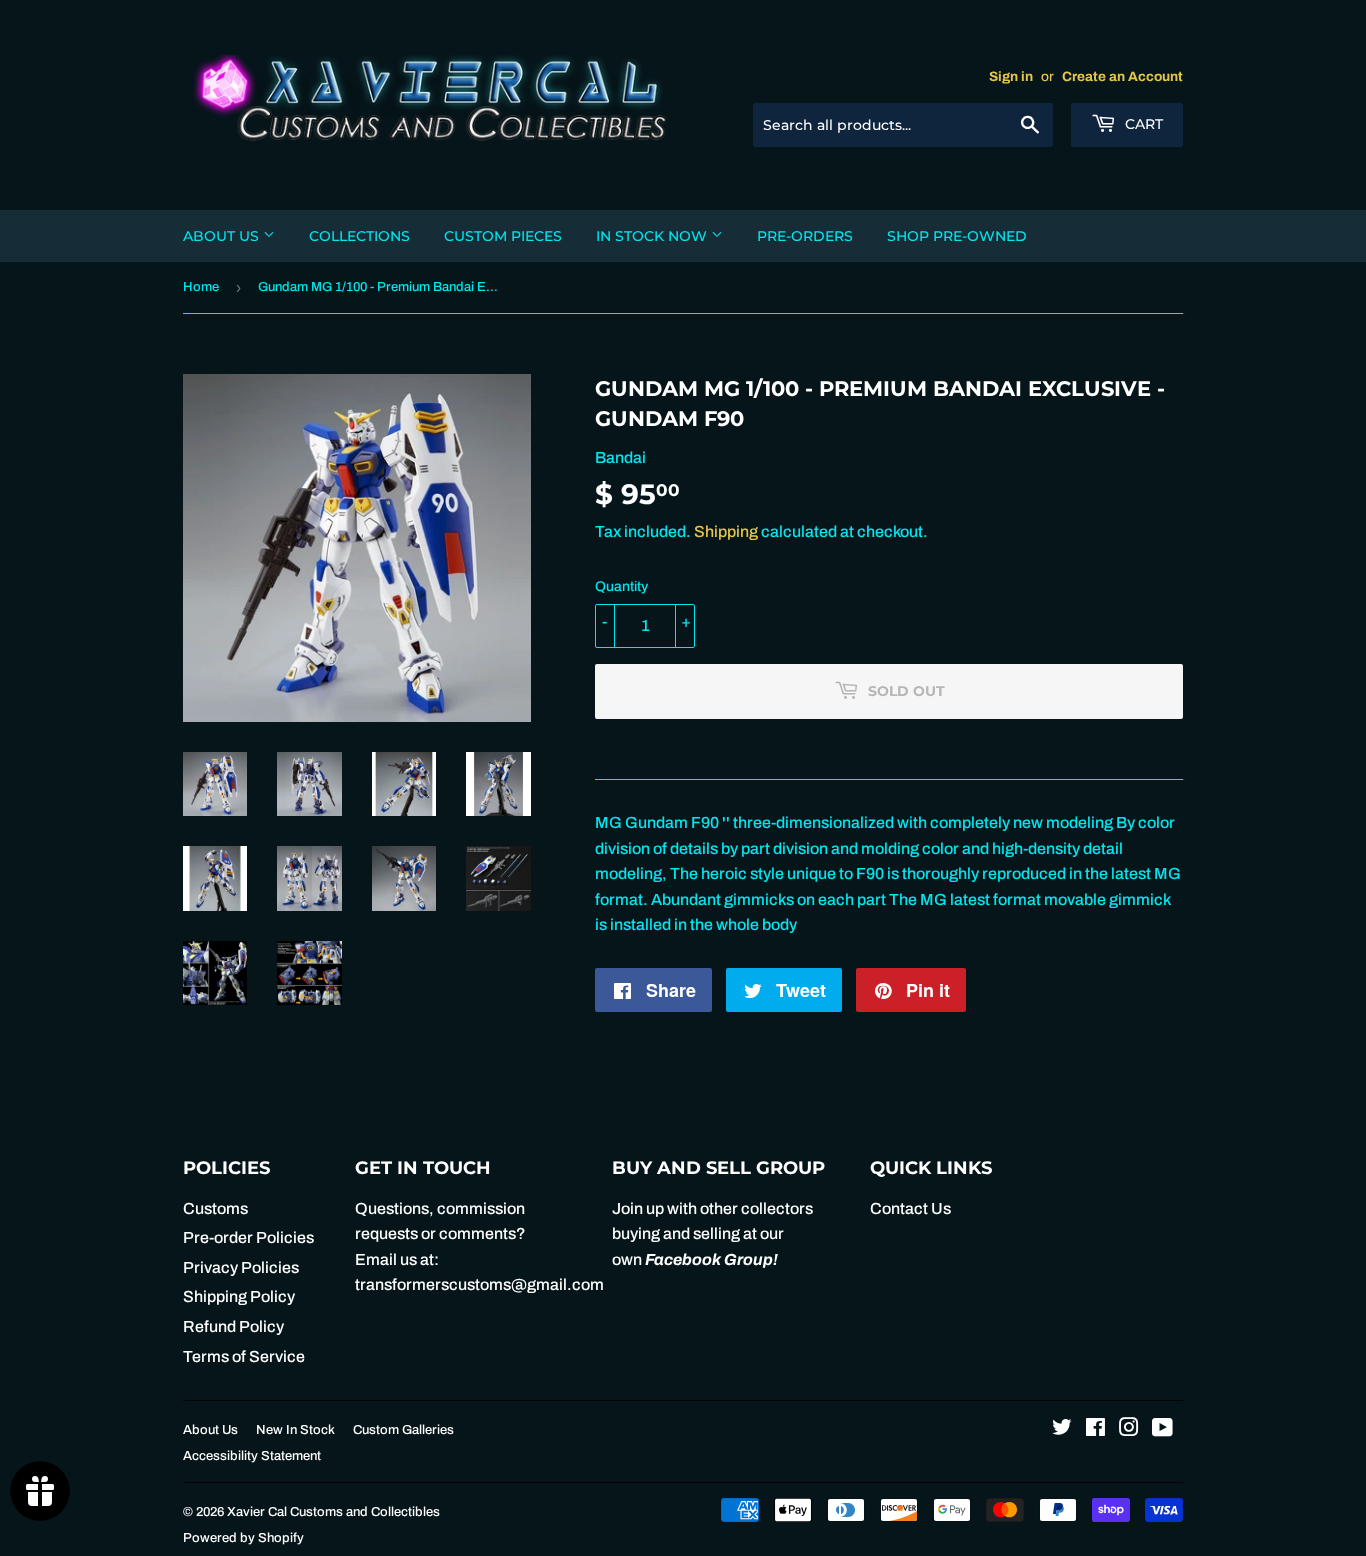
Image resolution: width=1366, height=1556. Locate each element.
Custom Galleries (403, 1430)
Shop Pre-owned (957, 236)
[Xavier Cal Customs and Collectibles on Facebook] (1095, 1429)
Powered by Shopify (243, 1538)
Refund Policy (233, 1326)
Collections (359, 236)
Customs (215, 1208)
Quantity (621, 586)
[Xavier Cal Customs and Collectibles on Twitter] (1062, 1429)
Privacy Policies (241, 1267)
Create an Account (1122, 76)
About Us (223, 236)
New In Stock (295, 1430)
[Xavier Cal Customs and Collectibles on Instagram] (1129, 1429)
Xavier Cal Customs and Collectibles (333, 1512)
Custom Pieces (503, 236)
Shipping (726, 531)
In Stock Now (653, 236)
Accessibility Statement (252, 1456)
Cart (1142, 124)
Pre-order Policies (248, 1237)
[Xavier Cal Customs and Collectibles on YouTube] (1162, 1429)
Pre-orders (805, 236)
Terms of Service (244, 1356)
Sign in (1011, 76)
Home (201, 287)
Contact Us (910, 1208)
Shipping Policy (239, 1296)
